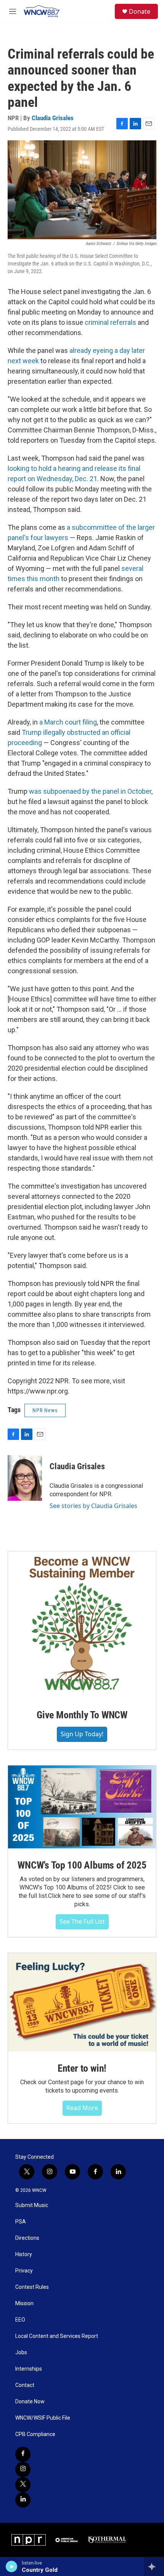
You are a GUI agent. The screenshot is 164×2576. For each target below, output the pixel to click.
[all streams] (154, 2566)
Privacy (24, 2271)
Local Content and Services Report (57, 2336)
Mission (24, 2303)
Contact (25, 2385)
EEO (20, 2320)
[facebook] (23, 2454)
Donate (140, 11)
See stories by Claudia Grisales (93, 1506)
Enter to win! (82, 2068)
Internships (29, 2369)
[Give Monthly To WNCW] (82, 1625)
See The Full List (82, 1921)
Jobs (21, 2353)
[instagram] (23, 2470)
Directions (27, 2238)
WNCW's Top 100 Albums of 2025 (82, 1865)
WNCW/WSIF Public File (43, 2418)
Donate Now (30, 2402)
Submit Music (32, 2205)
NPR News (45, 1410)
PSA (21, 2222)
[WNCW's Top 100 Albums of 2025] (82, 1807)
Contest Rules (32, 2287)
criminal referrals (111, 322)
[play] (12, 2566)
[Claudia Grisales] (25, 1478)
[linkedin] (23, 2500)
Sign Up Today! (82, 1734)
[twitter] (23, 2485)
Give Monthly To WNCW (82, 1715)
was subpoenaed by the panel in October (90, 791)
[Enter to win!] (82, 2002)
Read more (82, 2108)
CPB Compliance (35, 2434)
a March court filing (68, 722)
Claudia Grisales (53, 118)
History (24, 2254)
